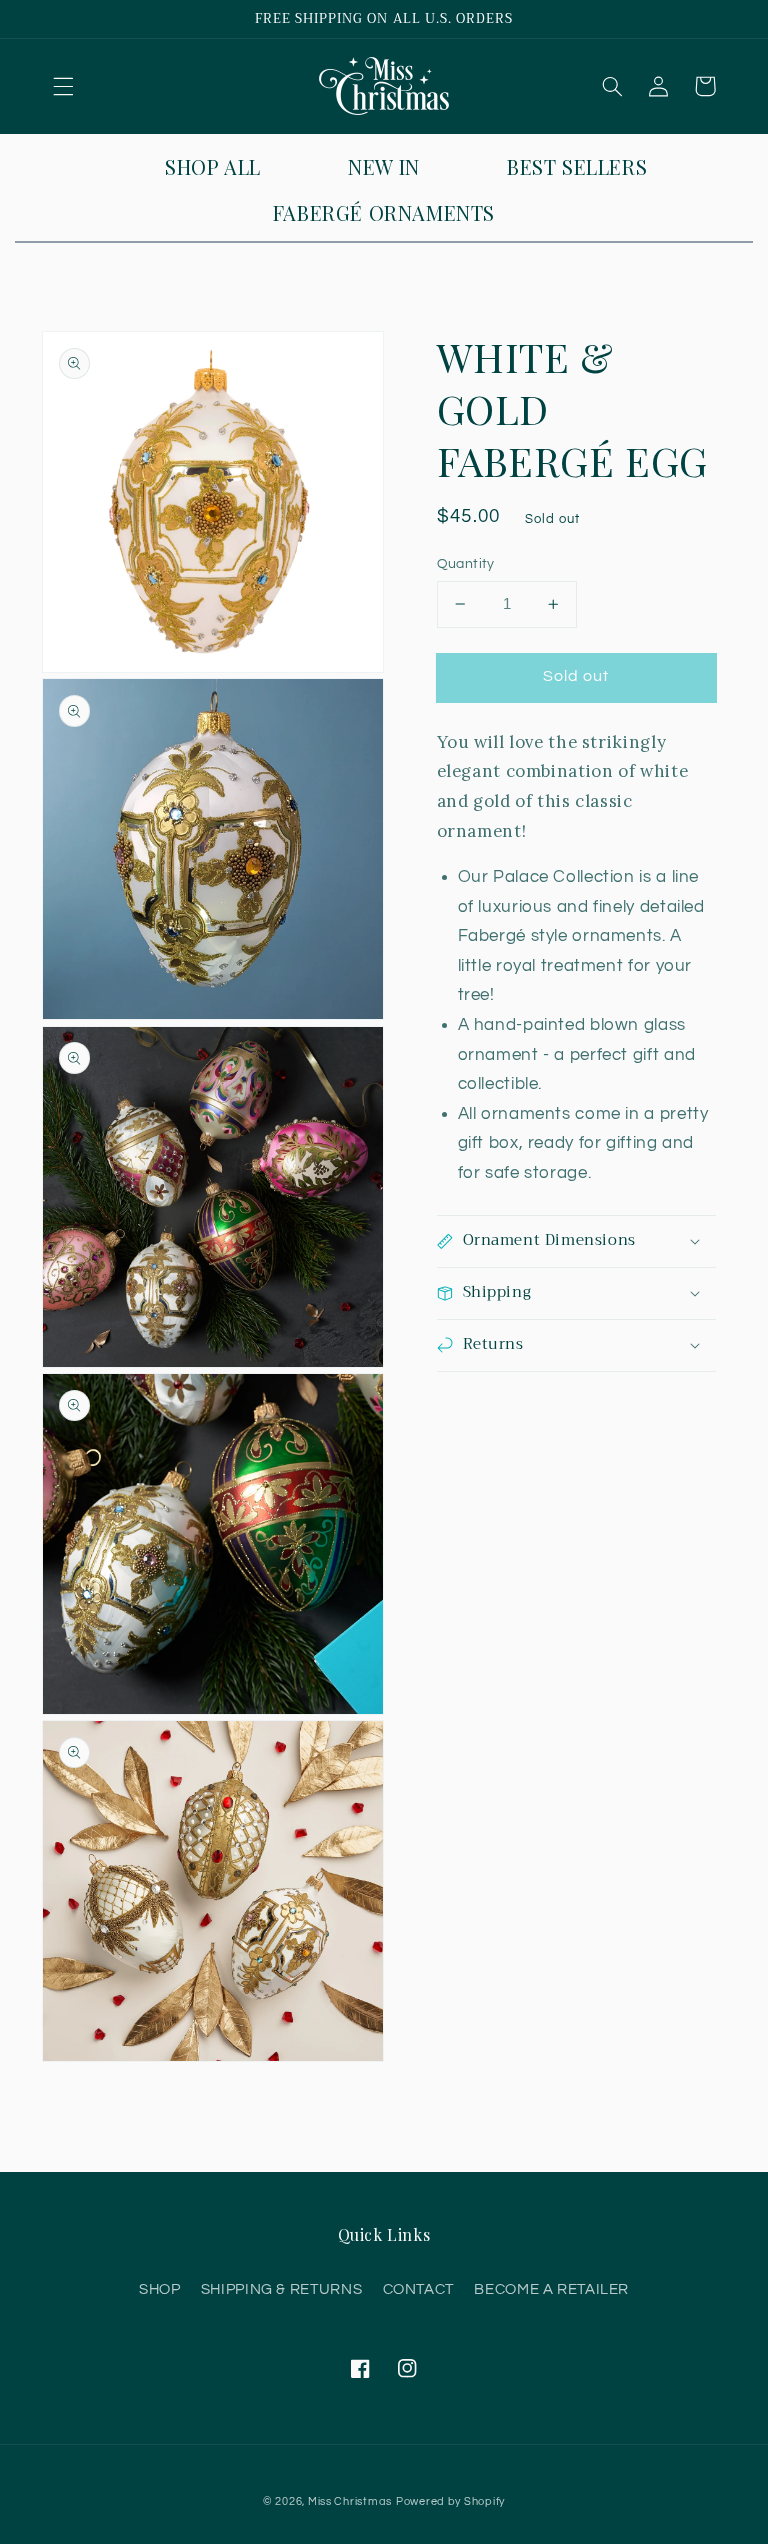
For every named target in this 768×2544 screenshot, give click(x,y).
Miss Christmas (350, 2501)
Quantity (466, 564)
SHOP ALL (213, 166)
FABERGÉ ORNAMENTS (384, 212)
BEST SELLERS (577, 166)
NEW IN (384, 166)
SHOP (160, 2289)
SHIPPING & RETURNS (281, 2289)
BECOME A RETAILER (551, 2289)
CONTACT (418, 2289)
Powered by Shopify (450, 2501)
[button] (63, 86)
